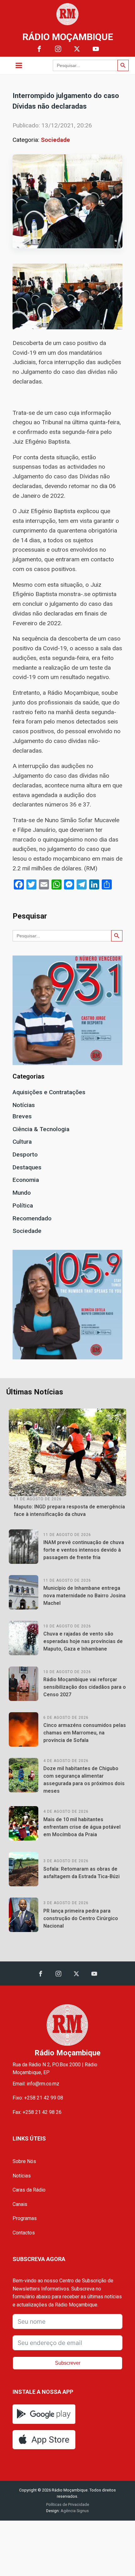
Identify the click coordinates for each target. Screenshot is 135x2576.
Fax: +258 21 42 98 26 (37, 2112)
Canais (20, 2204)
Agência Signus (74, 2511)
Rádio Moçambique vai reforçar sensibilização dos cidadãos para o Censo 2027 (85, 1687)
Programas (25, 2218)
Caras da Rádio (29, 2190)
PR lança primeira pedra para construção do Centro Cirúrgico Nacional (81, 1918)
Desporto (25, 1154)
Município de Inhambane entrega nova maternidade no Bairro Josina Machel (84, 1596)
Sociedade (55, 140)
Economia (26, 1180)
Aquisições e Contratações (49, 1092)
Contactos (24, 2233)
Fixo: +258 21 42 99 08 (38, 2098)
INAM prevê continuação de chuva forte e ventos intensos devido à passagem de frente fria (84, 1550)
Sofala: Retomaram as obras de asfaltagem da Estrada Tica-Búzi (81, 1873)
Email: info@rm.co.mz (36, 2084)
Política (23, 1206)
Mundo (22, 1193)
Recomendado (32, 1218)
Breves (22, 1116)
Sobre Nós (24, 2161)
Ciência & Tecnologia (41, 1129)
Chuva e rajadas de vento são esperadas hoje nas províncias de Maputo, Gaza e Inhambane (83, 1641)
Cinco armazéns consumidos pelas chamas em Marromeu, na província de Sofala (85, 1733)
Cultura (22, 1142)
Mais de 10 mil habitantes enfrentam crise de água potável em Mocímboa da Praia (82, 1827)
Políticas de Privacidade (68, 2504)
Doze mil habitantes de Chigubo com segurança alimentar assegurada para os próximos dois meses (84, 1780)
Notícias (24, 1105)
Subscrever (68, 2363)
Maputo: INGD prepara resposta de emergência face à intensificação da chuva (69, 1510)
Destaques (27, 1167)
